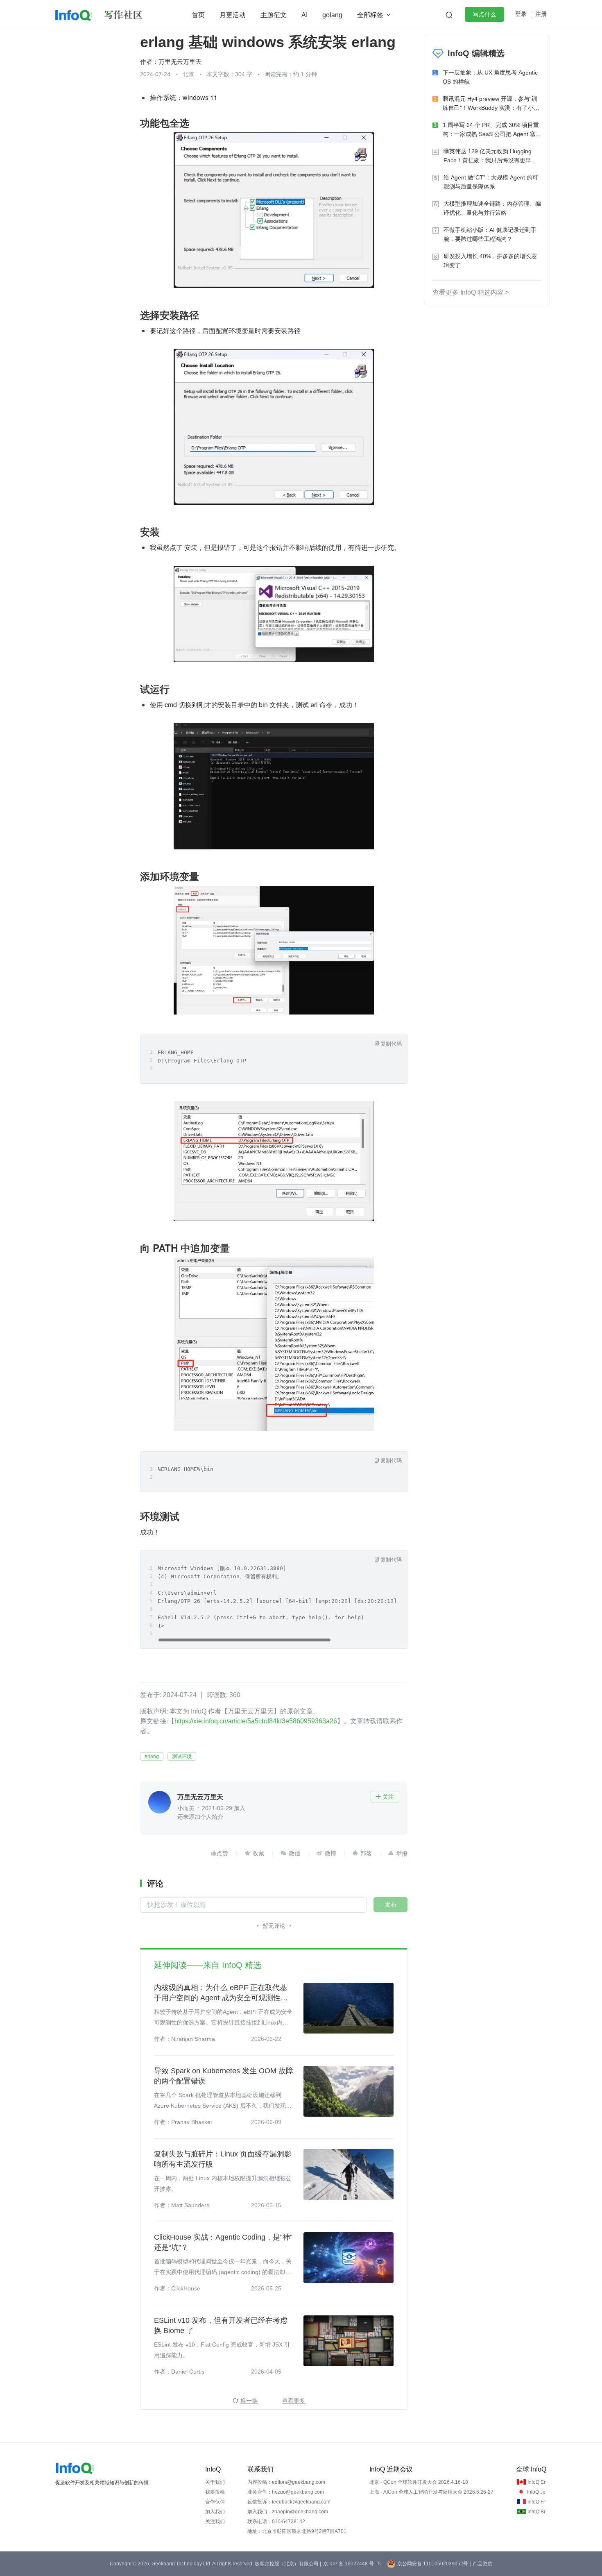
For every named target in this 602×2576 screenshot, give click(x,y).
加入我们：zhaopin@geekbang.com (288, 2512)
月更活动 (233, 15)
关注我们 (215, 2522)
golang (332, 15)
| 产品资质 (481, 2564)
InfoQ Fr (536, 2502)
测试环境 (182, 1757)
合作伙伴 (215, 2502)
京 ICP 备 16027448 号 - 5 (352, 2564)
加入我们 (215, 2512)
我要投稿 (215, 2492)
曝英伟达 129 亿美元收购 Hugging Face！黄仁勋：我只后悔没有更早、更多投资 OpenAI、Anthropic (490, 156)
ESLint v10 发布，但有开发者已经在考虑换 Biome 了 (221, 2325)
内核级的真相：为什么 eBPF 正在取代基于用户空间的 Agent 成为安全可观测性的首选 (221, 1993)
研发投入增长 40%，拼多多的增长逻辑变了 (490, 261)
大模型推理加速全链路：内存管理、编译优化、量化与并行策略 (492, 208)
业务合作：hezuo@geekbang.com (286, 2492)
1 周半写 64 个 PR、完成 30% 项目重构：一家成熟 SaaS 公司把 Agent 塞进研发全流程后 (492, 130)
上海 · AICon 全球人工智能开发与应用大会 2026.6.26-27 (431, 2492)
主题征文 (274, 15)
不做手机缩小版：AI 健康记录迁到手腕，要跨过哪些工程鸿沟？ (490, 234)
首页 (198, 15)
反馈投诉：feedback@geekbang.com (289, 2502)
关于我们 (215, 2482)
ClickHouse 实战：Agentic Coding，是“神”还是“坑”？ (223, 2242)
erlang (152, 1757)
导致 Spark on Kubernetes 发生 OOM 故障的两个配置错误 (224, 2076)
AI (304, 15)
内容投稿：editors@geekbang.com (286, 2482)
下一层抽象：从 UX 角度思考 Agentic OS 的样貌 (490, 77)
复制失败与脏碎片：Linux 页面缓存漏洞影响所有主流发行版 (223, 2159)
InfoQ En (537, 2482)
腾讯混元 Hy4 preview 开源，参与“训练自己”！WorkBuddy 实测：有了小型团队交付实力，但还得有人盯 (491, 104)
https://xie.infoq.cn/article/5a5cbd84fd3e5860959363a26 (256, 1721)
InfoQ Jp (536, 2492)
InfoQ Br (536, 2512)
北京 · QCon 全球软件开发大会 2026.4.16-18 (419, 2482)
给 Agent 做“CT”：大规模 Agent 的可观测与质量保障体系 (491, 182)
